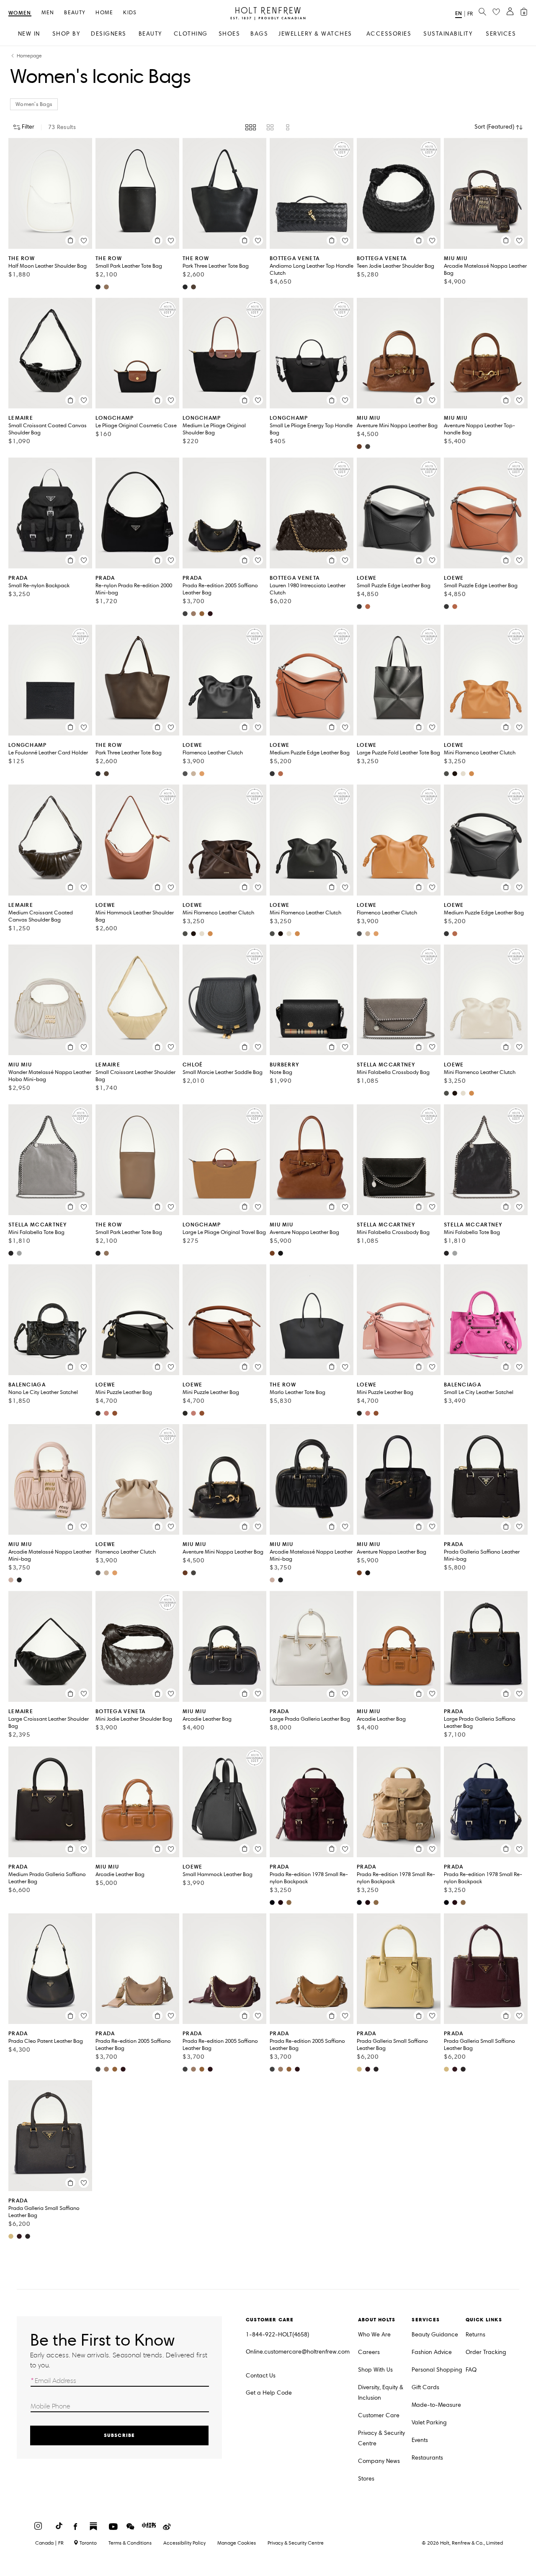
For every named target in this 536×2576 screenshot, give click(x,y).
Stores (366, 2479)
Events (420, 2440)
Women (20, 13)
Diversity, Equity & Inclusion (381, 2393)
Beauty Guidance (435, 2335)
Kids (130, 13)
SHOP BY (66, 34)
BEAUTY (150, 34)
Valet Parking (429, 2422)
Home (104, 13)
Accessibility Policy (184, 2543)
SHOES (229, 34)
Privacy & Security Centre (381, 2438)
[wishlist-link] (496, 12)
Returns (475, 2335)
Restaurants (427, 2458)
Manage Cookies (237, 2543)
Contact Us (261, 2376)
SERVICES (501, 34)
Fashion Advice (432, 2352)
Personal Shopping (437, 2370)
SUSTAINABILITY (448, 34)
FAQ (471, 2370)
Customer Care (379, 2415)
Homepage (29, 56)
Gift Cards (425, 2387)
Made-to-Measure (436, 2405)
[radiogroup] (268, 127)
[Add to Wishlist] (84, 240)
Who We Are (374, 2335)
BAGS (259, 34)
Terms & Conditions (130, 2543)
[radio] (251, 127)
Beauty (75, 13)
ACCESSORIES (389, 34)
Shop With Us (375, 2370)
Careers (369, 2352)
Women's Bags (34, 104)
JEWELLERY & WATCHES (315, 34)
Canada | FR (49, 2543)
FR (470, 14)
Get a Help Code (269, 2393)
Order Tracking (486, 2352)
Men (48, 13)
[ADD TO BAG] (70, 240)
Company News (379, 2461)
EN (459, 13)
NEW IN (29, 34)
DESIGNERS (109, 34)
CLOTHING (191, 34)
